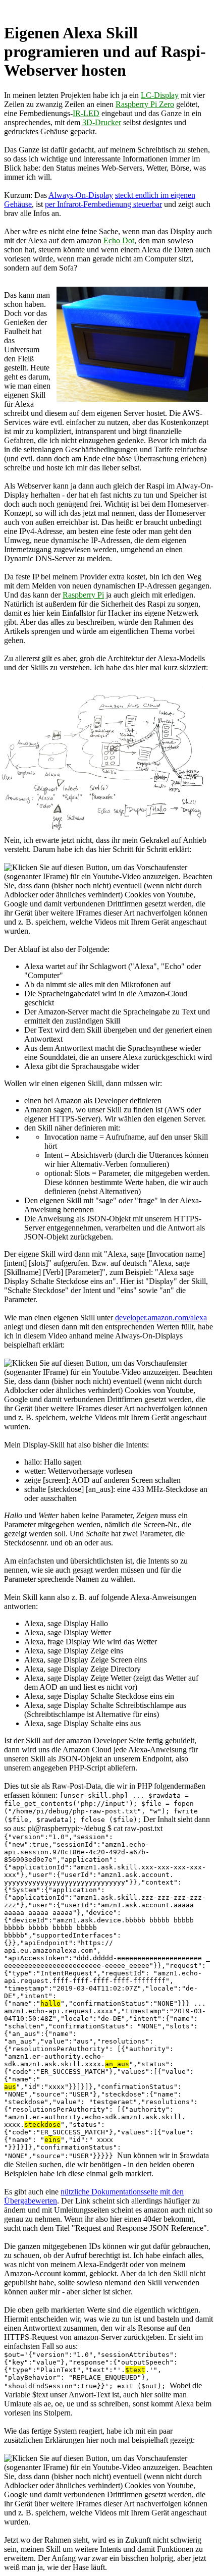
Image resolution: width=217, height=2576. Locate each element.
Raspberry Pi (83, 595)
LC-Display (160, 95)
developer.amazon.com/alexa (161, 1318)
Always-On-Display (81, 195)
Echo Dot (119, 240)
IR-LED (86, 113)
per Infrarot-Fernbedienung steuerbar (103, 204)
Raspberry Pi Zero (145, 104)
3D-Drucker (102, 122)
